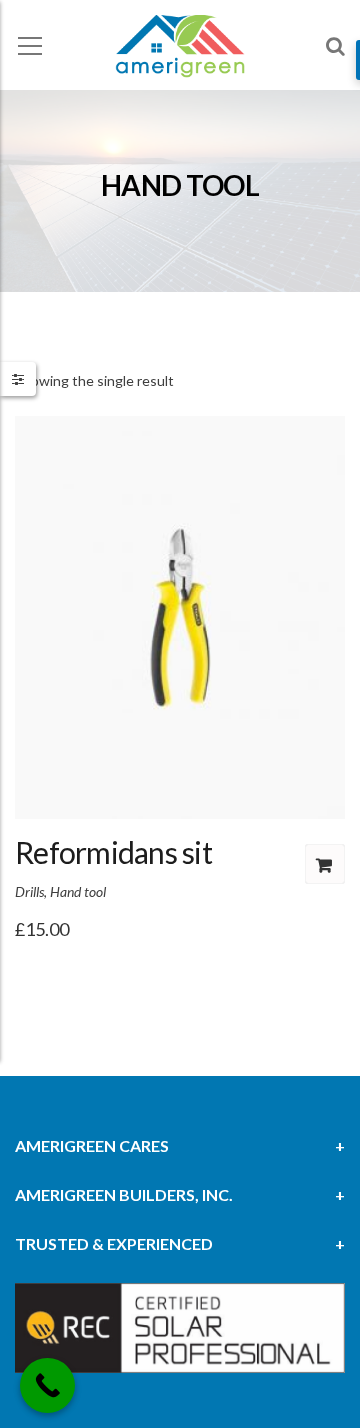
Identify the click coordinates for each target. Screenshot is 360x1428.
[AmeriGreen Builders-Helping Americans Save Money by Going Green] (180, 44)
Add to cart (325, 864)
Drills (29, 891)
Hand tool (78, 891)
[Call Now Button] (47, 1385)
